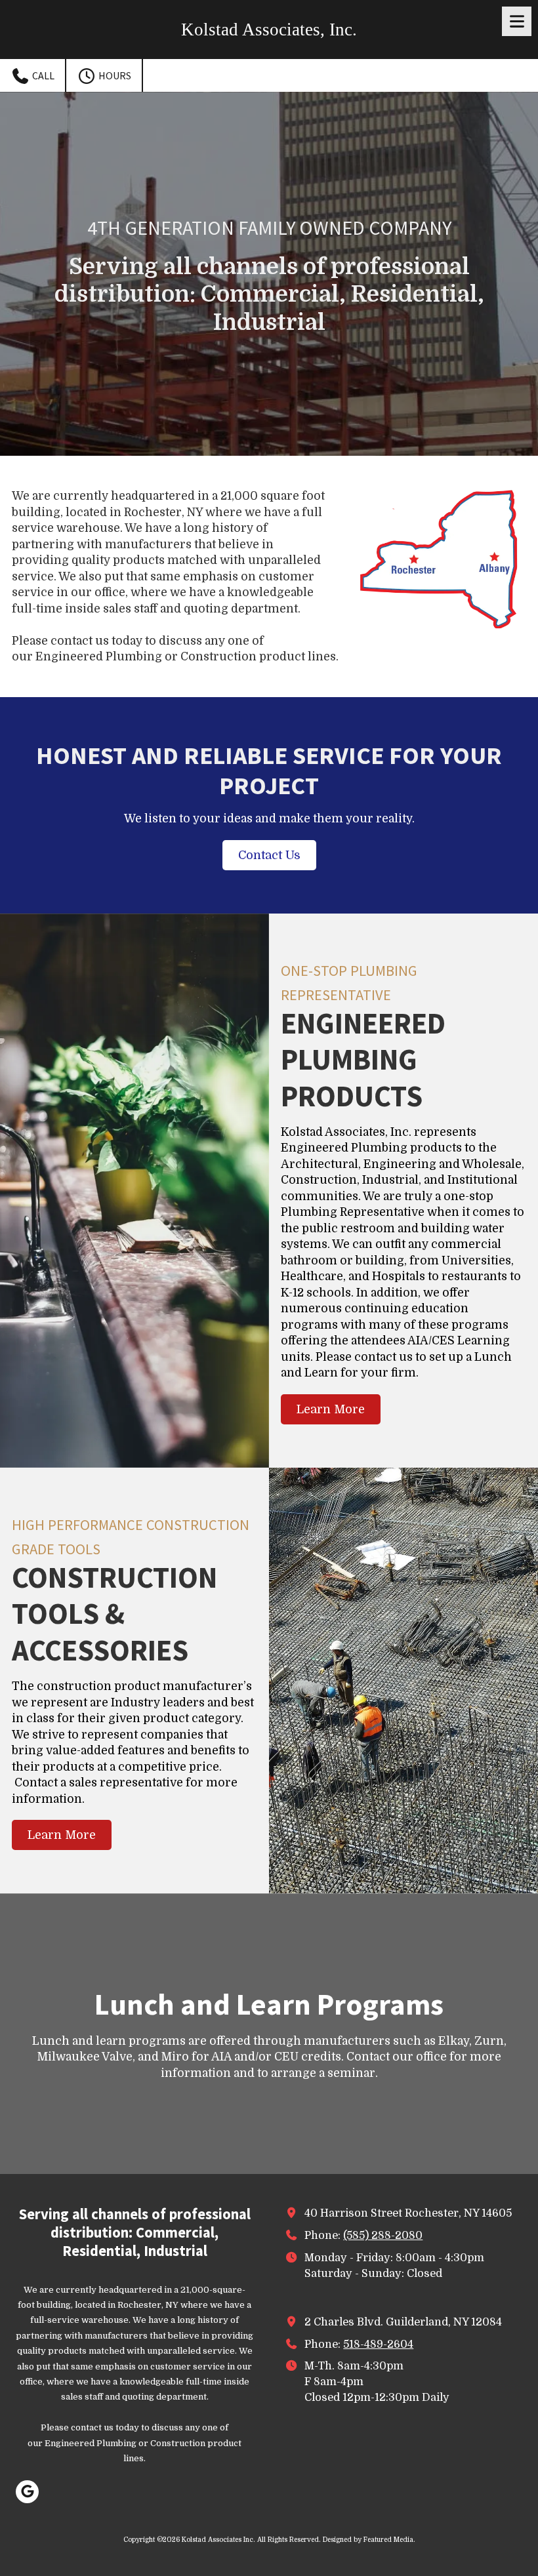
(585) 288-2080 (383, 2235)
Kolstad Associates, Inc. (269, 30)
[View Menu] (517, 21)
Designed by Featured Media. (369, 2540)
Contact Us (269, 855)
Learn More (331, 1409)
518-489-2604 (378, 2344)
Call (42, 75)
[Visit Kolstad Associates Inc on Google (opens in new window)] (27, 2492)
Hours (114, 75)
